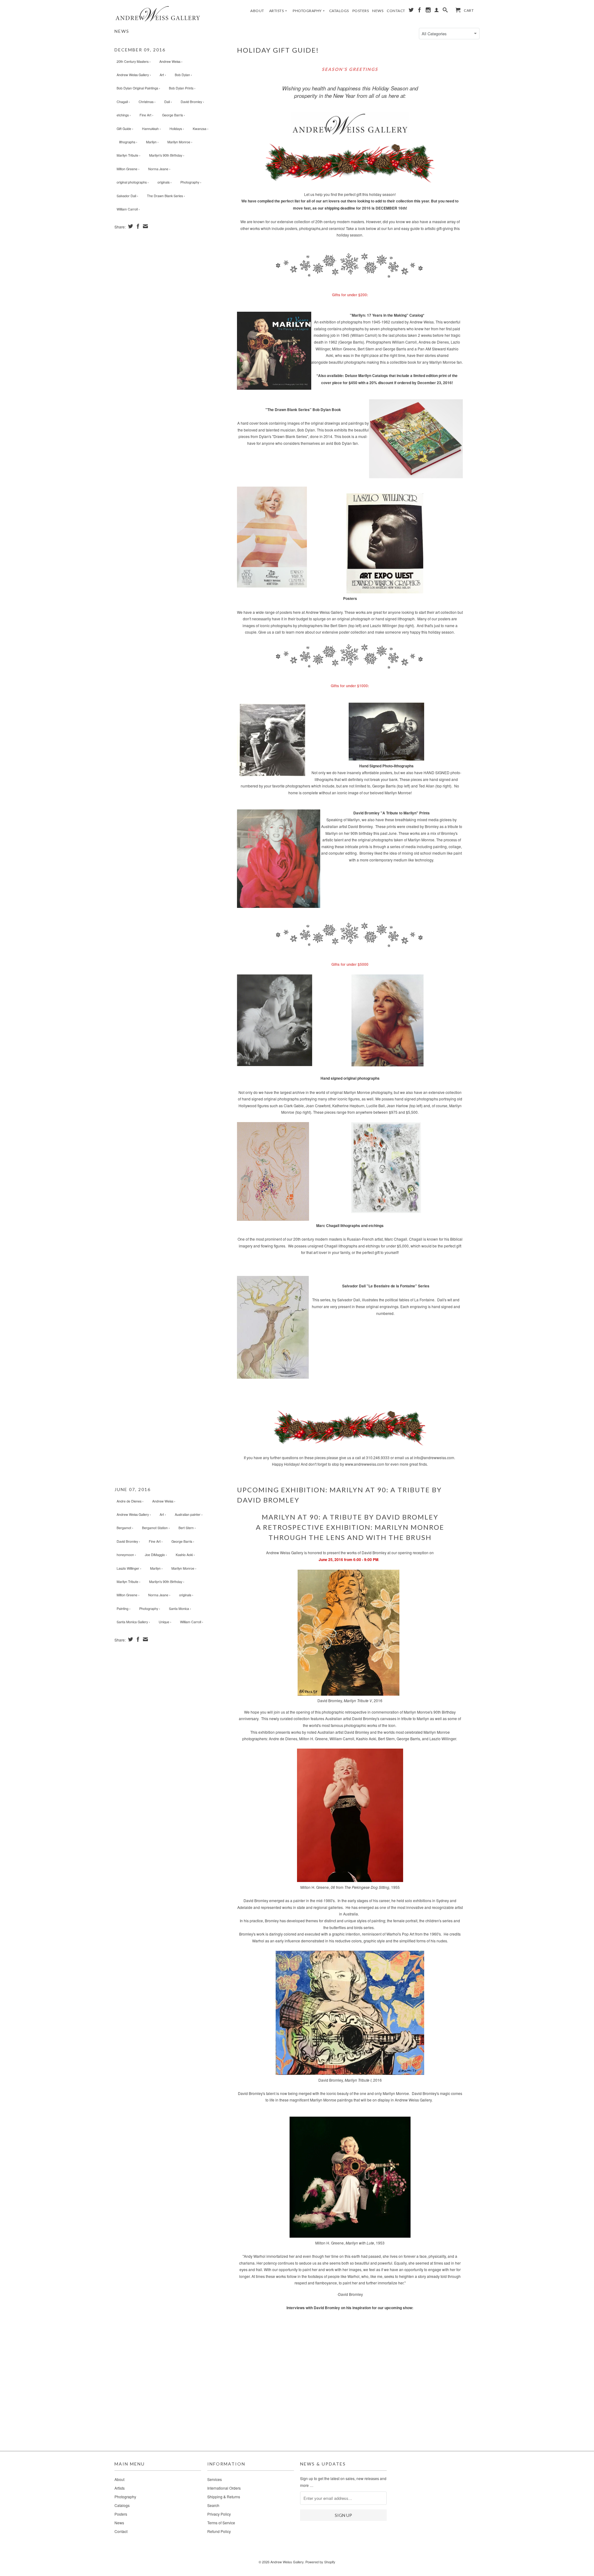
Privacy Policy (219, 2514)
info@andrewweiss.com (434, 1457)
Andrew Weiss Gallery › (134, 75)
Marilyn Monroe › (180, 142)
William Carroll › (128, 209)
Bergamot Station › (156, 1528)
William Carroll (342, 1739)
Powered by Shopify (320, 2562)
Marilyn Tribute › (129, 155)
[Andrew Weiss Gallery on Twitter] (411, 11)
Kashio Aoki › (185, 1555)
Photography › (191, 182)
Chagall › (123, 102)
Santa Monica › (180, 1609)
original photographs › (133, 182)
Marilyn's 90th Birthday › (167, 155)
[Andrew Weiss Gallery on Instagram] (428, 11)
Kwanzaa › (201, 129)
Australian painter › (189, 1514)
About (257, 11)
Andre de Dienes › (130, 1501)
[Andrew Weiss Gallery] (158, 13)
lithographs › (128, 142)
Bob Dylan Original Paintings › (138, 88)
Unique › (165, 1622)
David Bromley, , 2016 (350, 1700)
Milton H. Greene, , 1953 (350, 2243)
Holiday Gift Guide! (278, 50)
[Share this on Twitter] (130, 226)
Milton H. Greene (313, 1739)
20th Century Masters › (134, 61)
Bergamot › (125, 1528)
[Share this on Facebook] (137, 226)
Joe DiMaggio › (156, 1555)
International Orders (224, 2488)
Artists (278, 11)
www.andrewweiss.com (365, 1464)
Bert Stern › (187, 1528)
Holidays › (177, 129)
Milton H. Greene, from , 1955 (350, 1887)
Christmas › (147, 102)
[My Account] (437, 11)
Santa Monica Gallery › (133, 1622)
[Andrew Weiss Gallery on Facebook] (420, 11)
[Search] (445, 11)
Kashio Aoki (366, 1739)
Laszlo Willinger (443, 1739)
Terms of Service (221, 2523)
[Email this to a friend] (145, 226)
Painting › (124, 1609)
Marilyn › (152, 142)
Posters (361, 11)
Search (213, 2505)
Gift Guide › (125, 129)
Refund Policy (219, 2531)
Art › (163, 75)
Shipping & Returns (224, 2497)
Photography (309, 11)
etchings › (124, 115)
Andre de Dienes (283, 1739)
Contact (396, 11)
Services (215, 2479)
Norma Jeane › (159, 169)
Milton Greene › (128, 169)
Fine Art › (146, 115)
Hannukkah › (151, 129)
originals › (165, 182)
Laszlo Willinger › (129, 1568)
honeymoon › (126, 1555)
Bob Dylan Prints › (182, 88)
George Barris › (174, 115)
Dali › (168, 102)
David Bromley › (192, 102)
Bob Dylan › (183, 75)
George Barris (408, 1739)
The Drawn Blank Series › (166, 196)
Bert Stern (386, 1739)
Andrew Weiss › (171, 61)
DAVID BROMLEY (407, 1517)
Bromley (272, 1921)
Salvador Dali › (127, 196)
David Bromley (374, 1553)
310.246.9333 (378, 1457)
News (378, 11)
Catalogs (339, 11)
